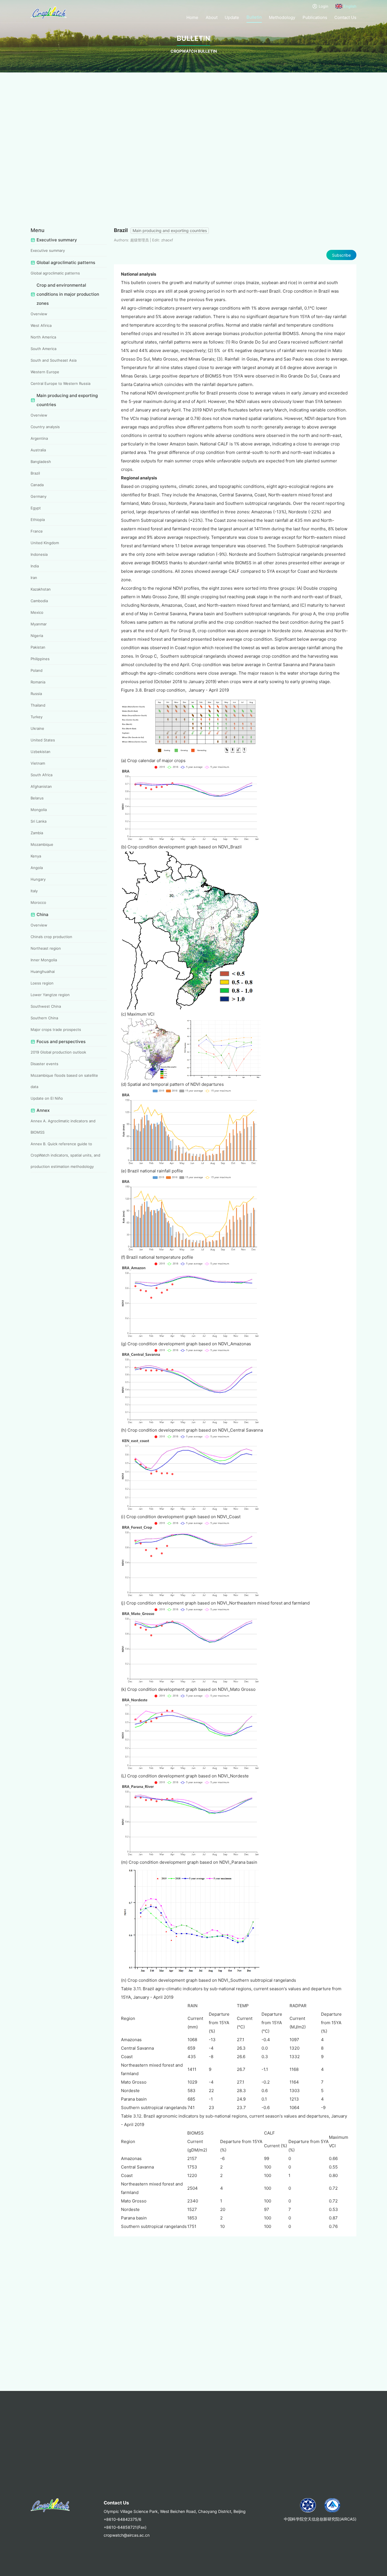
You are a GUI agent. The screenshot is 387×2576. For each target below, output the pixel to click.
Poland (37, 670)
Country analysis (45, 427)
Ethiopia (38, 520)
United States (43, 740)
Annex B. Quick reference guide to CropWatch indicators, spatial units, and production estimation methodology (65, 1155)
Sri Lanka (39, 821)
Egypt (36, 508)
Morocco (38, 902)
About (212, 17)
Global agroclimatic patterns (55, 273)
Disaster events (44, 1064)
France (37, 531)
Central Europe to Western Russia (60, 383)
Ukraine (37, 728)
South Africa (42, 775)
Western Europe (45, 372)
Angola (37, 868)
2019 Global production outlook (58, 1052)
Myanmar (39, 624)
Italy (34, 891)
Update (232, 17)
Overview (39, 314)
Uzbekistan (41, 752)
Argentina (39, 438)
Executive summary (48, 250)
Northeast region (46, 948)
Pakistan (38, 647)
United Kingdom (45, 543)
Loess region (42, 983)
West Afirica (41, 325)
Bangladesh (41, 462)
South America (43, 349)
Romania (38, 682)
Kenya (36, 856)
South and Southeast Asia (54, 360)
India (35, 566)
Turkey (37, 717)
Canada (37, 485)
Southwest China (46, 1006)
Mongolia (39, 810)
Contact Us (345, 17)
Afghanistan (41, 786)
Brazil (35, 473)
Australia (38, 450)
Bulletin (254, 17)
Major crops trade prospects (56, 1029)
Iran (34, 578)
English (350, 6)
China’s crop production (51, 937)
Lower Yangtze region (50, 995)
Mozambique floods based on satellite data (64, 1081)
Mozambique (42, 844)
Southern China (44, 1018)
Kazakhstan (41, 589)
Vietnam (38, 763)
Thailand (38, 705)
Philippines (40, 659)
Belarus (37, 798)
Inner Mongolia (44, 960)
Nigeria (37, 636)
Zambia (37, 833)
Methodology (282, 17)
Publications (315, 17)
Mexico (37, 612)
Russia (36, 694)
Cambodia (39, 601)
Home (192, 17)
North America (43, 337)
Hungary (38, 879)
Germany (39, 496)
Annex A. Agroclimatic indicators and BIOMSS (63, 1127)
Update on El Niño (47, 1098)
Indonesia (39, 554)
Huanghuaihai (43, 971)
